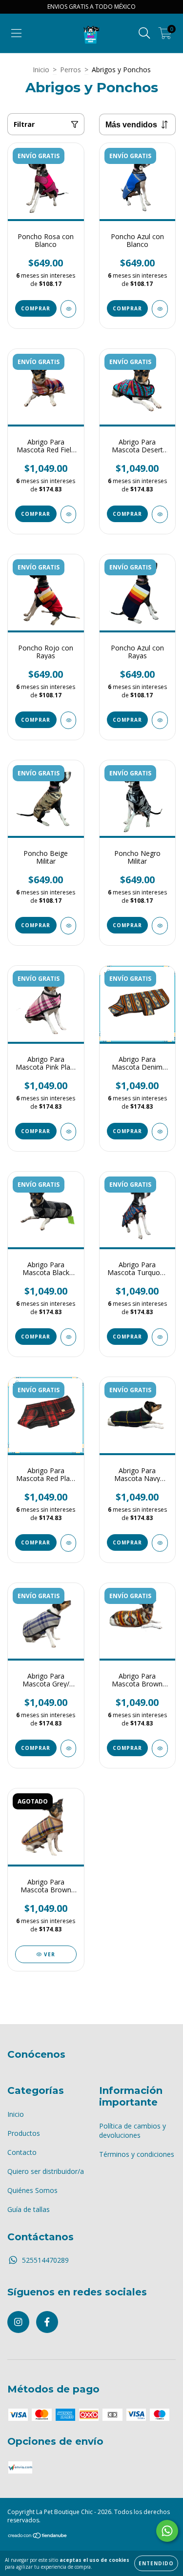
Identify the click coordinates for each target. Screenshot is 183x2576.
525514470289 (45, 2260)
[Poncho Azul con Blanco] (160, 309)
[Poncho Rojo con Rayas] (69, 720)
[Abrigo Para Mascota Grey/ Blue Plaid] (69, 1748)
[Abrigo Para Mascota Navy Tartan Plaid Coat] (160, 1543)
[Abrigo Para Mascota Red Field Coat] (69, 514)
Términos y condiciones (137, 2154)
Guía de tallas (29, 2209)
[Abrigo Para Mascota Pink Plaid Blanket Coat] (69, 1132)
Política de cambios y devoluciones (132, 2130)
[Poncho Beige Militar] (69, 926)
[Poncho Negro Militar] (160, 926)
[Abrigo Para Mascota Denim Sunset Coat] (160, 1132)
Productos (24, 2133)
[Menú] (16, 33)
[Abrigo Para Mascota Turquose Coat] (160, 1337)
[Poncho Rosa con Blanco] (69, 309)
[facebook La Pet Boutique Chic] (47, 2322)
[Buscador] (144, 33)
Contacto (22, 2152)
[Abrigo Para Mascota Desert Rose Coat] (160, 514)
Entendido (156, 2563)
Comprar (36, 308)
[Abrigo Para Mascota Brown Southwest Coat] (160, 1748)
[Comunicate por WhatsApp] (167, 2531)
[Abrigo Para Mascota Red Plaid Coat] (69, 1543)
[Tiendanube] (38, 2537)
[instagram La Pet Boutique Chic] (18, 2322)
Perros (71, 70)
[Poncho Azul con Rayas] (160, 720)
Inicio (41, 70)
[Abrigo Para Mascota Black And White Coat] (69, 1337)
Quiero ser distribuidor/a (46, 2171)
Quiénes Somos (32, 2190)
